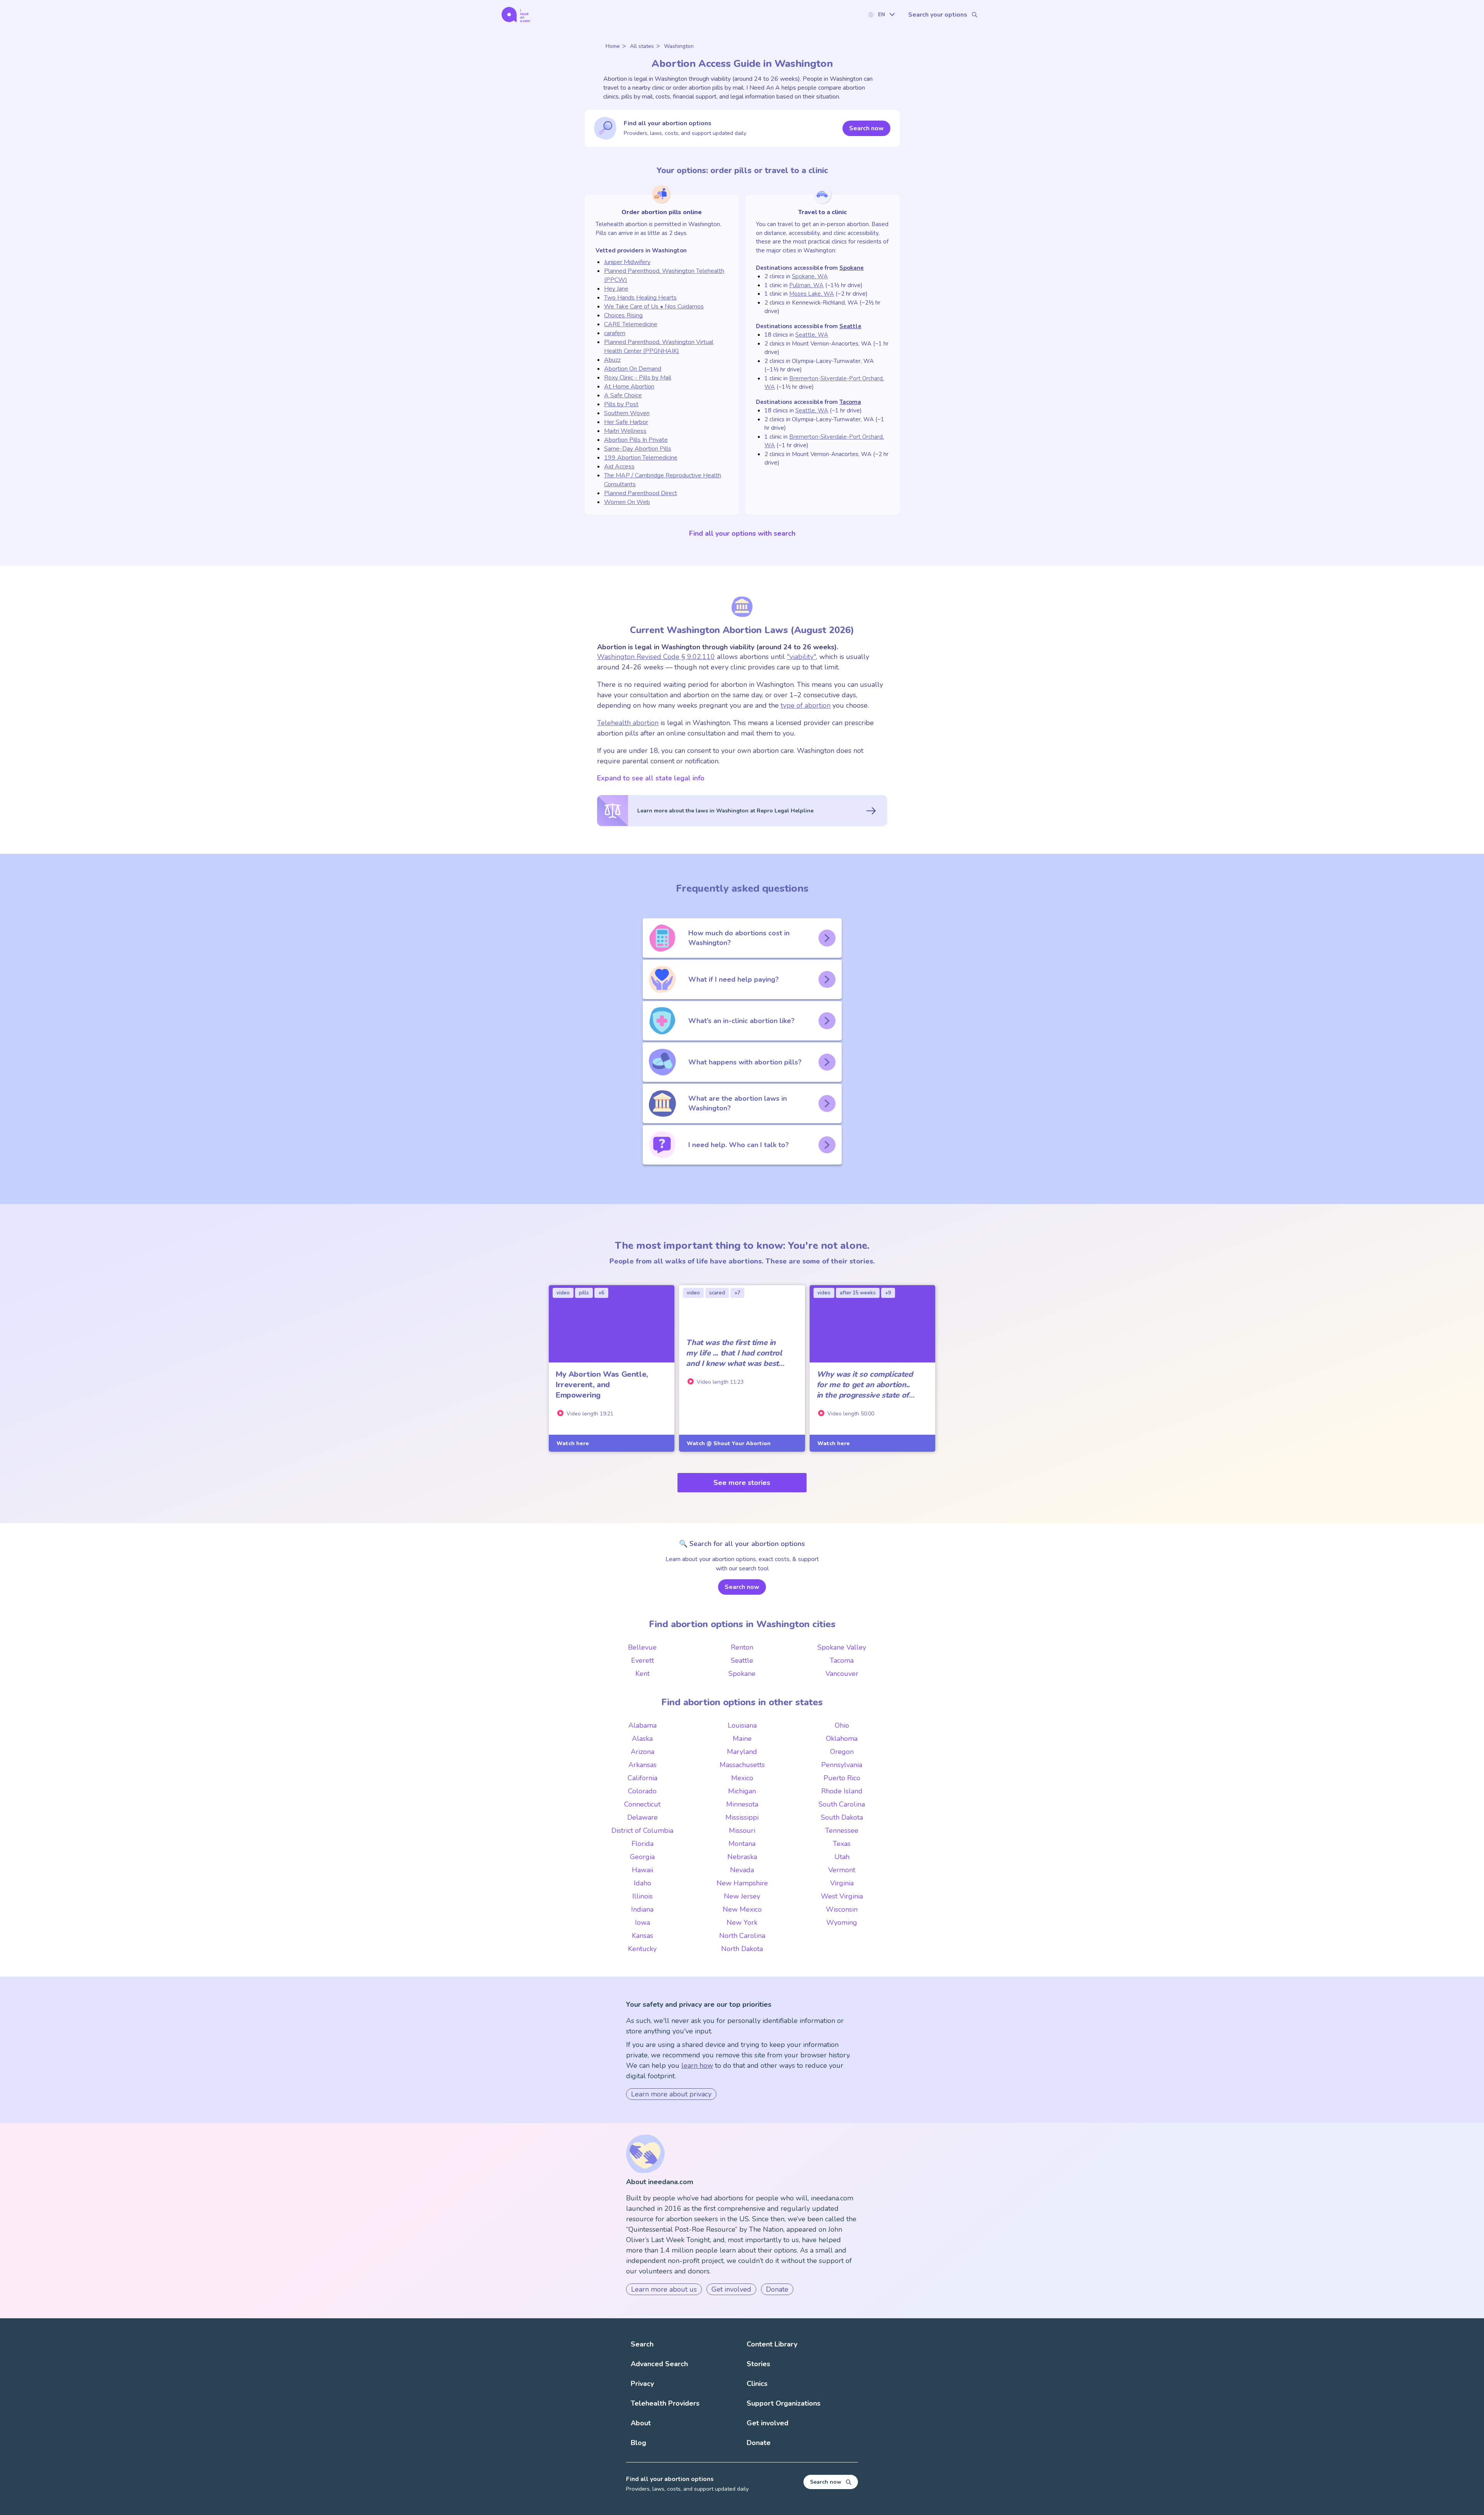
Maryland (742, 1752)
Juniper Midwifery (627, 262)
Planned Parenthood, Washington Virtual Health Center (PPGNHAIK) (659, 347)
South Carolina (842, 1804)
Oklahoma (842, 1739)
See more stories (742, 1483)
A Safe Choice (623, 395)
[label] (881, 14)
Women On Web (627, 502)
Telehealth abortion (628, 723)
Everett (642, 1660)
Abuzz (612, 360)
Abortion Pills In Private (636, 440)
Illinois (642, 1896)
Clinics (757, 2384)
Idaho (642, 1883)
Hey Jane (616, 289)
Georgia (642, 1857)
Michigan (742, 1791)
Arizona (642, 1752)
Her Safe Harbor (626, 422)
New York (742, 1922)
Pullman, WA (806, 285)
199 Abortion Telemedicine (641, 458)
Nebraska (742, 1857)
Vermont (842, 1870)
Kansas (642, 1936)
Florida (642, 1844)
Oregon (842, 1752)
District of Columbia (642, 1830)
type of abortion (806, 705)
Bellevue (642, 1647)
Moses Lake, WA (812, 294)
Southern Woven (627, 413)
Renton (742, 1647)
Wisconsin (842, 1909)
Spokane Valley (842, 1647)
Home (613, 46)
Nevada (742, 1870)
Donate (777, 2289)
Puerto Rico (842, 1778)
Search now (866, 128)
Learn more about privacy (671, 2094)
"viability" (802, 657)
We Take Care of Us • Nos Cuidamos (654, 306)
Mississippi (742, 1817)
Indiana (642, 1909)
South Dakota (842, 1817)
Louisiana (742, 1725)
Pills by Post (621, 404)
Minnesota (742, 1804)
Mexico (742, 1778)
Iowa (642, 1922)
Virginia (842, 1883)
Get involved (731, 2289)
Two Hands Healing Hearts (640, 298)
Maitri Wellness (625, 431)
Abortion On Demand (633, 369)
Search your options (938, 15)
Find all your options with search (742, 533)
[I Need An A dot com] (516, 14)
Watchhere (573, 1443)
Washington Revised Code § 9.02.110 (656, 657)
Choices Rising (623, 315)
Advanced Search (659, 2364)
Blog (638, 2443)
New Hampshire (742, 1883)
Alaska (642, 1739)
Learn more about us (664, 2289)
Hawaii (642, 1870)
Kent (642, 1674)
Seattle (850, 326)
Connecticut (642, 1804)
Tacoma (850, 402)
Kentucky (642, 1949)
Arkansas (642, 1765)
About (641, 2423)
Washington (679, 46)
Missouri (742, 1830)
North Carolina (742, 1936)
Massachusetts (742, 1765)
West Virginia (842, 1896)
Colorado (642, 1791)
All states (642, 46)
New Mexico (742, 1909)
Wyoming (842, 1922)
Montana (742, 1844)
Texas (842, 1844)
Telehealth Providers (665, 2403)
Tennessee (842, 1830)
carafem (615, 333)
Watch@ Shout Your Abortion (729, 1443)
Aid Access (619, 467)
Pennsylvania (842, 1765)
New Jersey (742, 1896)
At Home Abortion (629, 387)
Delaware (642, 1817)
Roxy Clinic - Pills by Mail (638, 378)
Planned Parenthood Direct (641, 493)
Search (642, 2344)
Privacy (642, 2384)
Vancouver (842, 1674)
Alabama (642, 1725)
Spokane (852, 268)
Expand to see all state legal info (651, 778)
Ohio (842, 1725)
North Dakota (742, 1949)
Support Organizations (784, 2403)
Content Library (772, 2344)
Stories (758, 2364)
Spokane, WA (810, 276)
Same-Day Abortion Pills (638, 449)
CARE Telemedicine (631, 324)
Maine (742, 1739)
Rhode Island (842, 1791)
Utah (842, 1857)
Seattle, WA (812, 335)
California (642, 1778)
